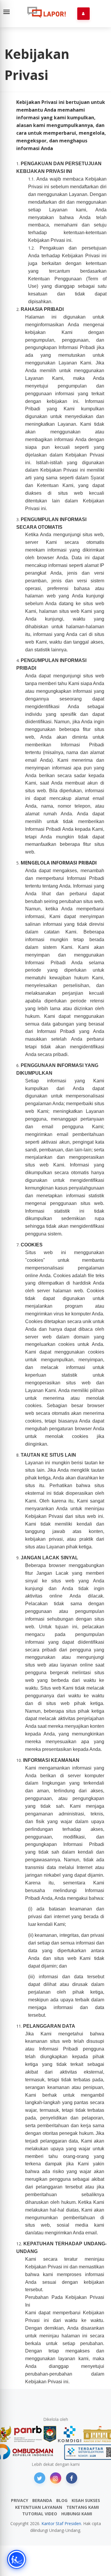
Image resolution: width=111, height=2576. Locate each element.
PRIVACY (20, 2500)
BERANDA (42, 2500)
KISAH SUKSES (86, 2500)
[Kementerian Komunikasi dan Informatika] (70, 2434)
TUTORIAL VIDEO (40, 2514)
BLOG (62, 2500)
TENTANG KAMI (83, 2507)
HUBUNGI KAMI (77, 2514)
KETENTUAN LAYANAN (39, 2507)
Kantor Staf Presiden (61, 2523)
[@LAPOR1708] (40, 2478)
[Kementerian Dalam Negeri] (50, 2434)
